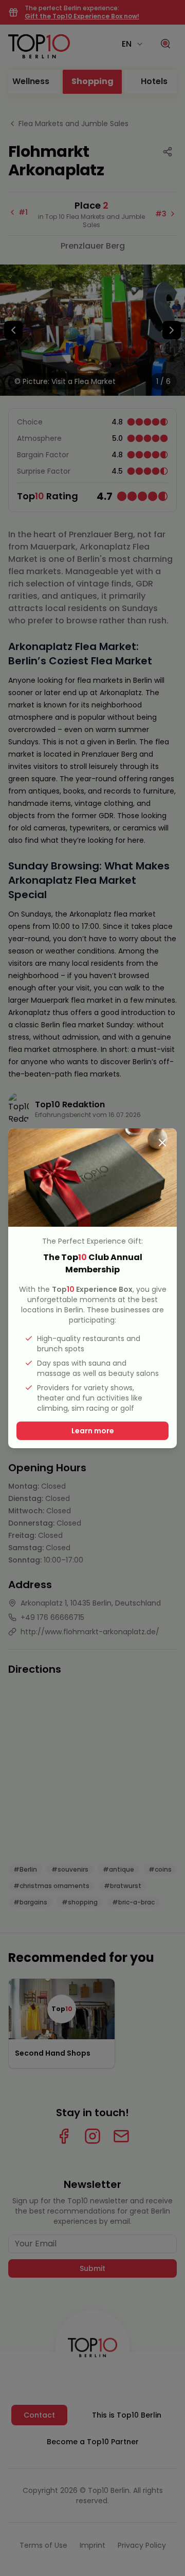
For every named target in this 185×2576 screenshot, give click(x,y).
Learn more (93, 1431)
